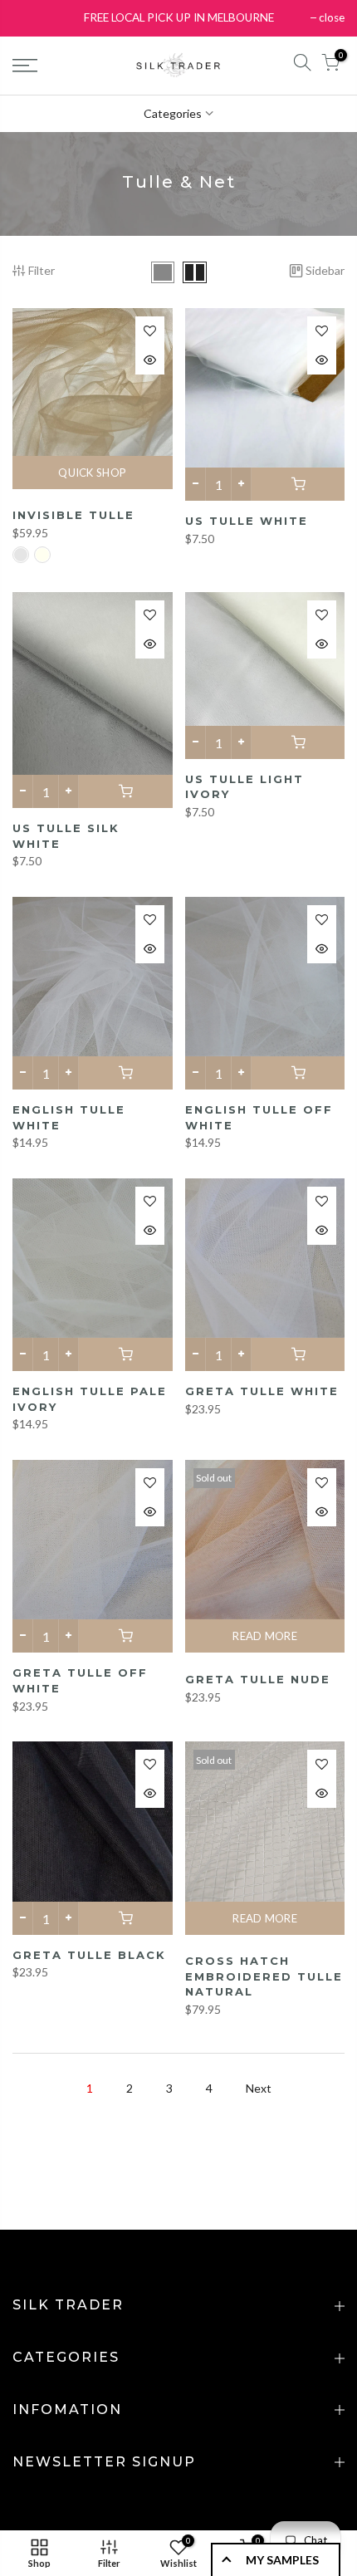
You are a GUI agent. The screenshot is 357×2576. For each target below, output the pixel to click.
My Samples (282, 2560)
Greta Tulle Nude (258, 1679)
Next (259, 2088)
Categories (173, 113)
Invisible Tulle (73, 515)
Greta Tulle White (262, 1391)
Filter (42, 270)
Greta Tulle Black (89, 1955)
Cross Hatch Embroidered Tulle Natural (264, 1976)
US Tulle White (247, 521)
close (332, 17)
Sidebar (325, 270)
